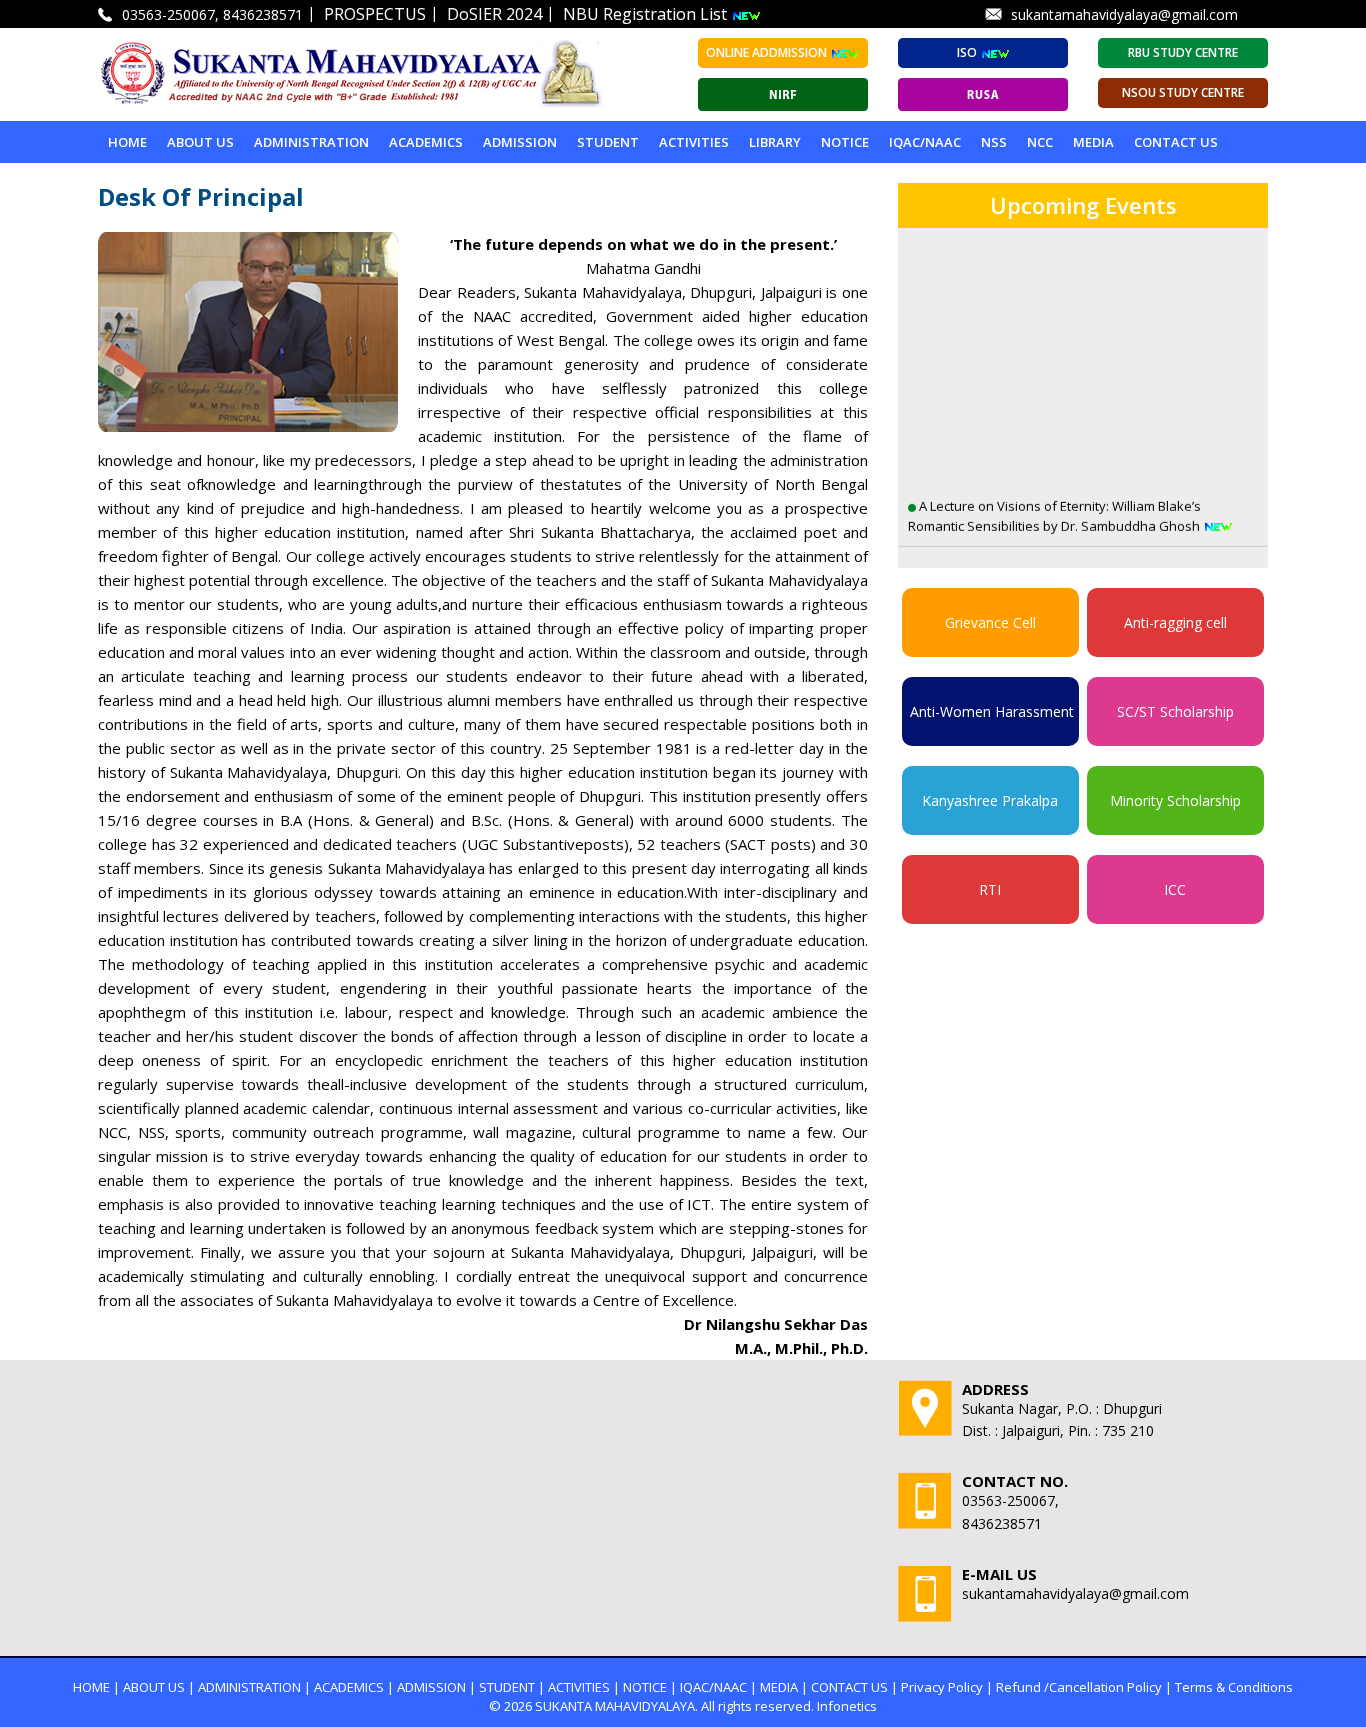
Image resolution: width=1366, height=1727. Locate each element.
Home (127, 142)
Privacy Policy (942, 1687)
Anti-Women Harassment (992, 711)
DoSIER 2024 (494, 14)
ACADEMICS (426, 142)
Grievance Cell (990, 622)
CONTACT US (849, 1687)
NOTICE (845, 142)
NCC (1040, 142)
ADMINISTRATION (311, 142)
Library (775, 142)
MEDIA (1093, 142)
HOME (91, 1687)
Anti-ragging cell (1175, 622)
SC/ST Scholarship (1175, 711)
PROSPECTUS (375, 14)
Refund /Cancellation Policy (1079, 1687)
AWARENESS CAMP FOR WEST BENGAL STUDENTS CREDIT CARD (1061, 560)
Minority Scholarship (1175, 800)
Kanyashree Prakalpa (990, 800)
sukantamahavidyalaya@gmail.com (1124, 14)
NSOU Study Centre (1183, 92)
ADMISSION (520, 142)
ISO (968, 52)
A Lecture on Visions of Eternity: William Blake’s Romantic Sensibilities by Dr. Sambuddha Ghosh (1055, 480)
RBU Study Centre (1183, 52)
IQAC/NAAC (925, 142)
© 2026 (510, 1706)
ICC (1175, 889)
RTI (990, 889)
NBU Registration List (647, 14)
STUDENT (608, 142)
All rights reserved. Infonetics (789, 1706)
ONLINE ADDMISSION (768, 52)
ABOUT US (200, 142)
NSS (994, 142)
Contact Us (1176, 142)
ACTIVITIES (694, 142)
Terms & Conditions (1234, 1687)
